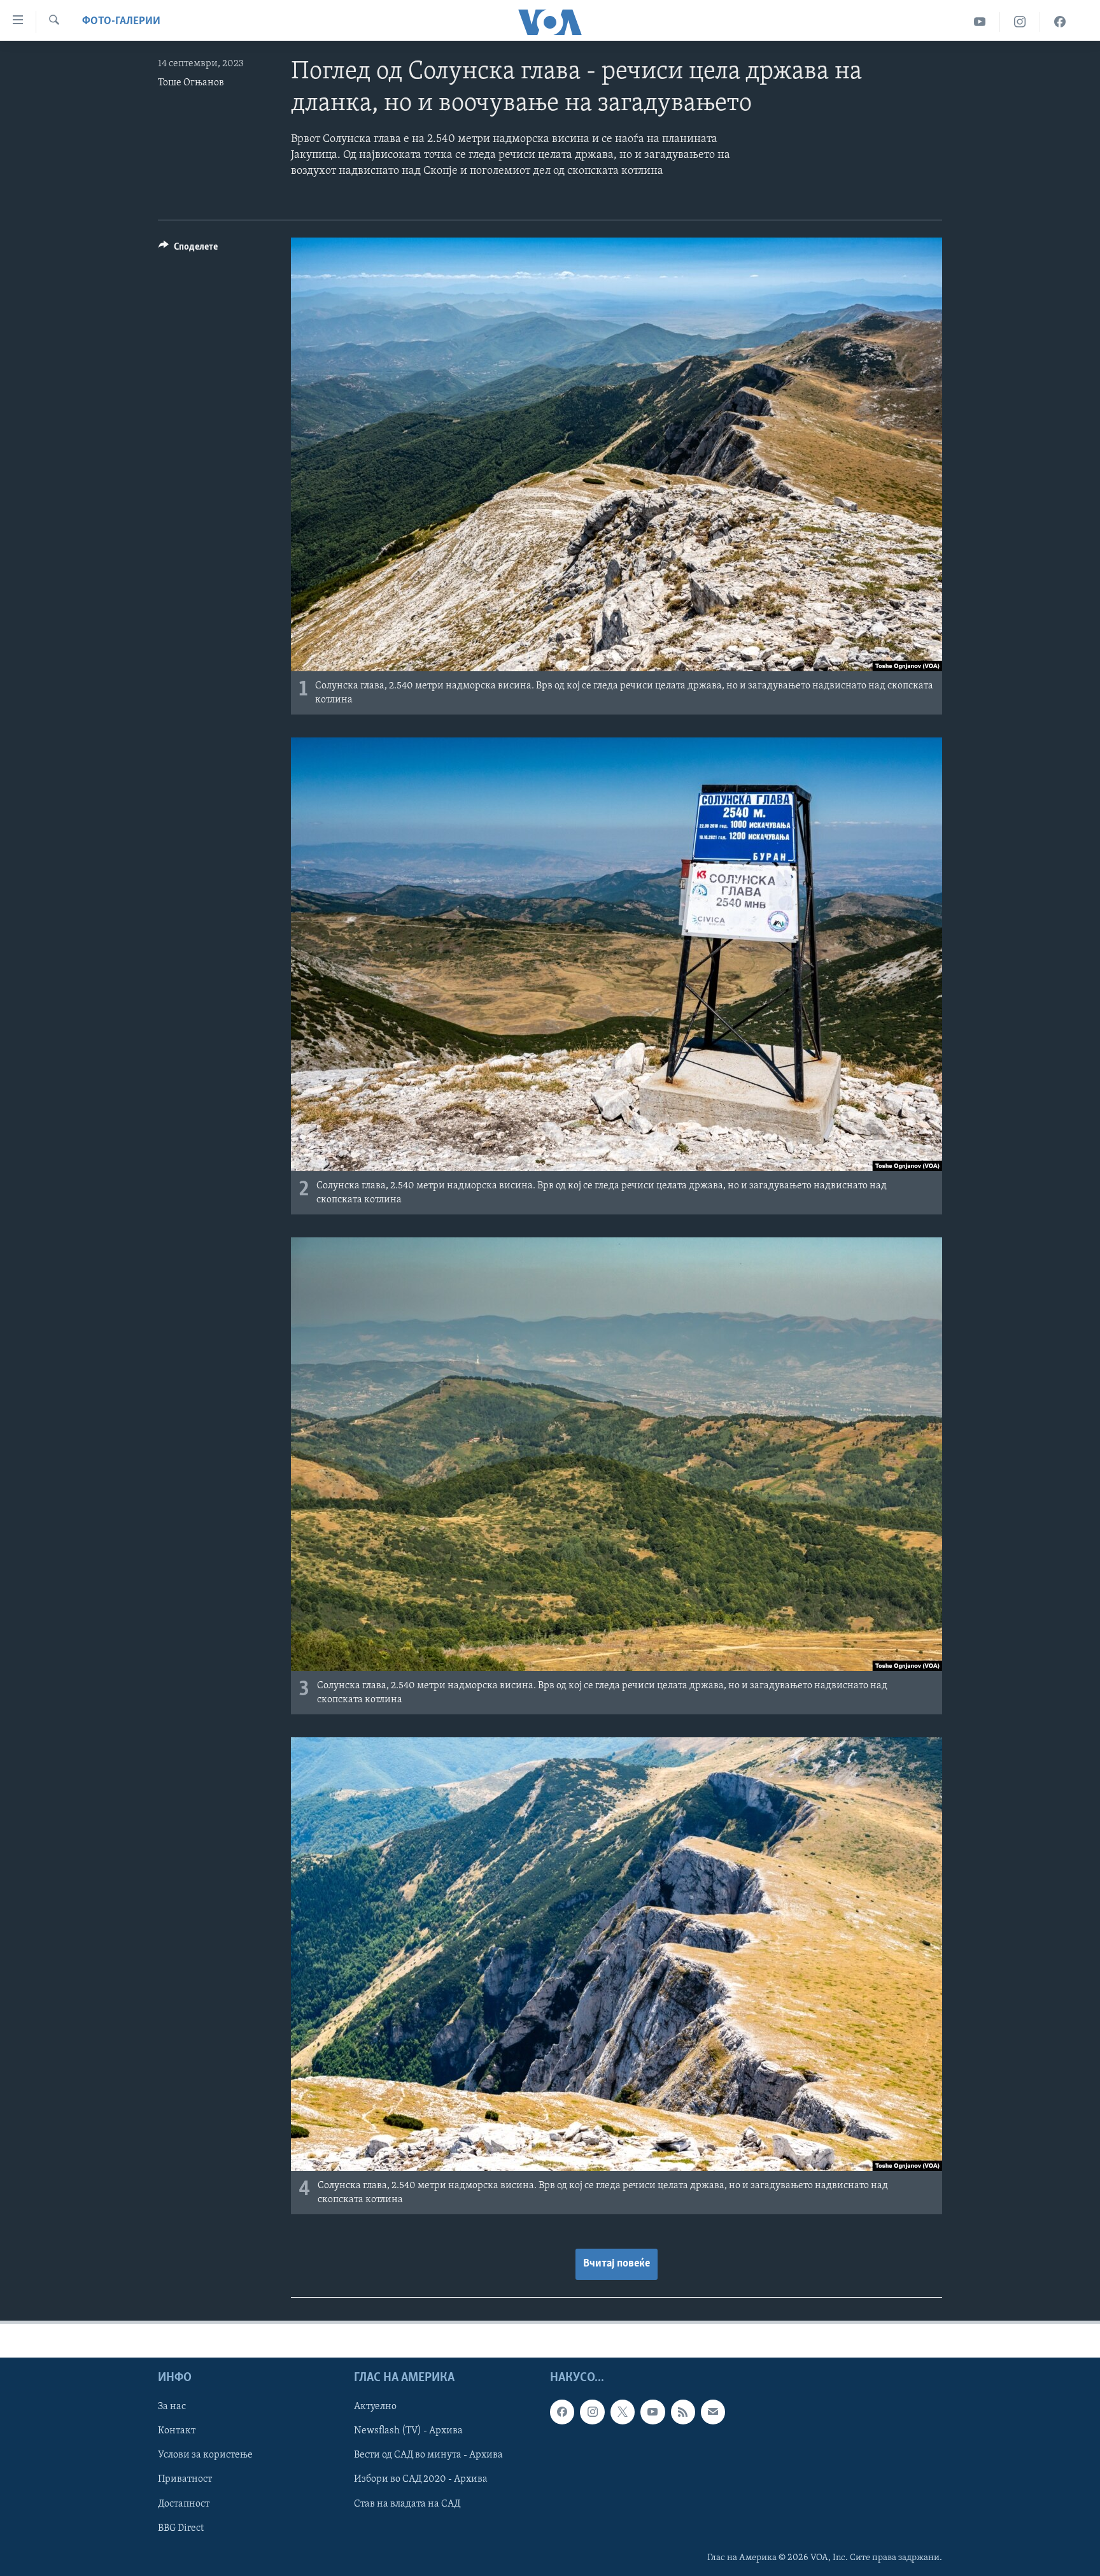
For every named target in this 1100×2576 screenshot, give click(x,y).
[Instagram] (1020, 22)
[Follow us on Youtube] (652, 2412)
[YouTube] (980, 22)
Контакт (177, 2431)
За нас (172, 2407)
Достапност (184, 2503)
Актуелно (375, 2407)
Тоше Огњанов (191, 83)
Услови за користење (205, 2455)
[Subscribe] (713, 2412)
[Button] (188, 250)
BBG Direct (181, 2528)
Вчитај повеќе (617, 2264)
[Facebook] (1060, 22)
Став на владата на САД (407, 2503)
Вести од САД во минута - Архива (428, 2455)
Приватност (185, 2479)
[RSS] (683, 2412)
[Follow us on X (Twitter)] (623, 2412)
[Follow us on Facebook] (562, 2412)
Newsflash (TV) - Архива (408, 2431)
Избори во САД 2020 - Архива (421, 2479)
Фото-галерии (121, 22)
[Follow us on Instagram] (592, 2412)
